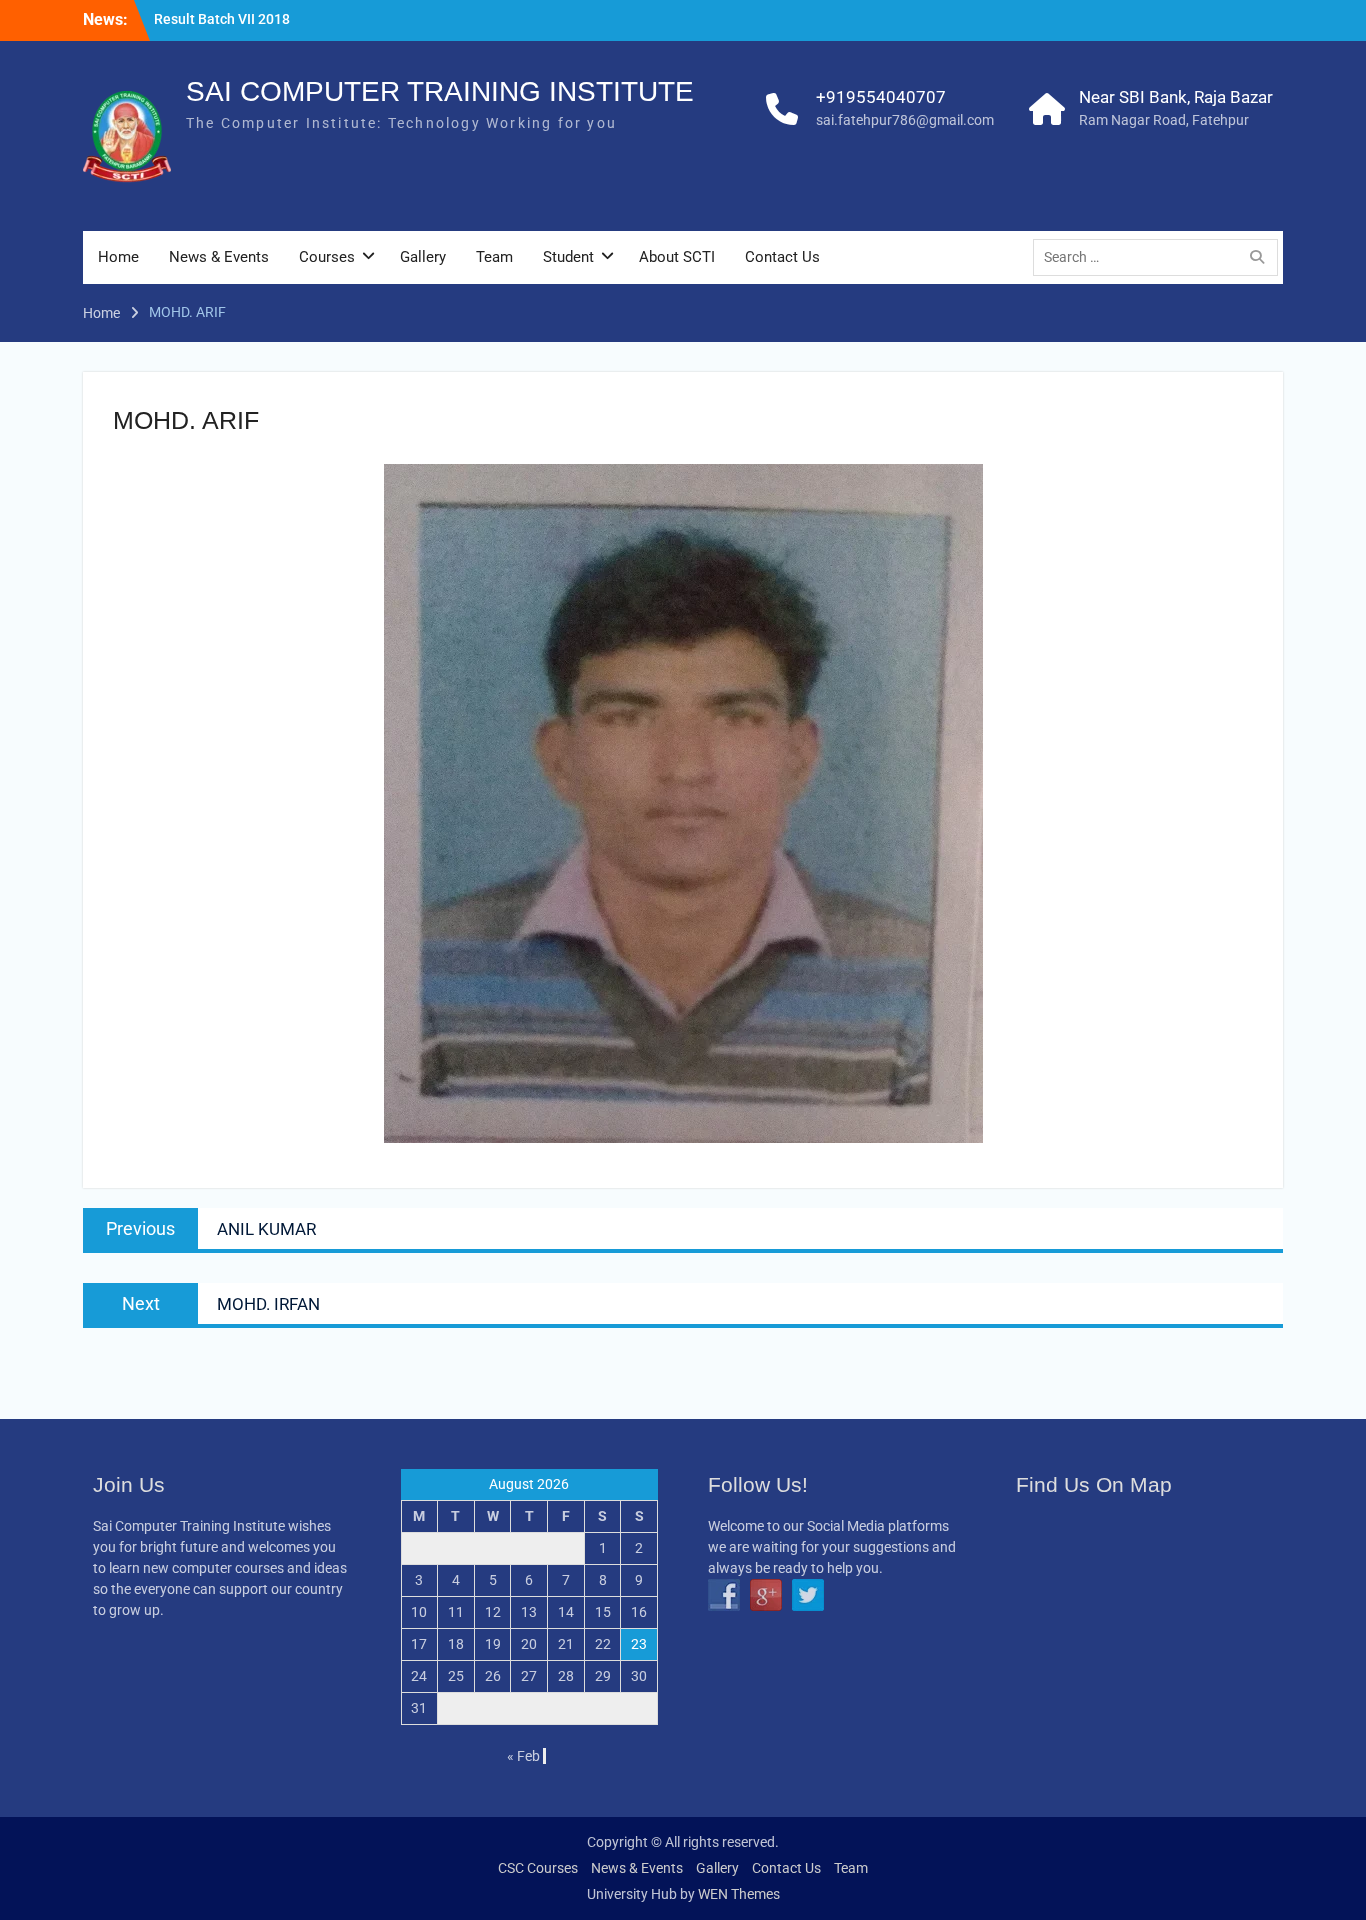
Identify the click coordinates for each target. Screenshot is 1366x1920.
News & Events (219, 257)
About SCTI (677, 257)
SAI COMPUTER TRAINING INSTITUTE (440, 91)
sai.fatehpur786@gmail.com (905, 120)
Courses (327, 257)
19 (493, 1644)
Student (568, 257)
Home (118, 257)
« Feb (523, 1756)
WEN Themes (739, 1894)
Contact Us (782, 257)
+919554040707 (881, 97)
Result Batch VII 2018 (222, 19)
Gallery (423, 257)
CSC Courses (538, 1868)
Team (494, 257)
